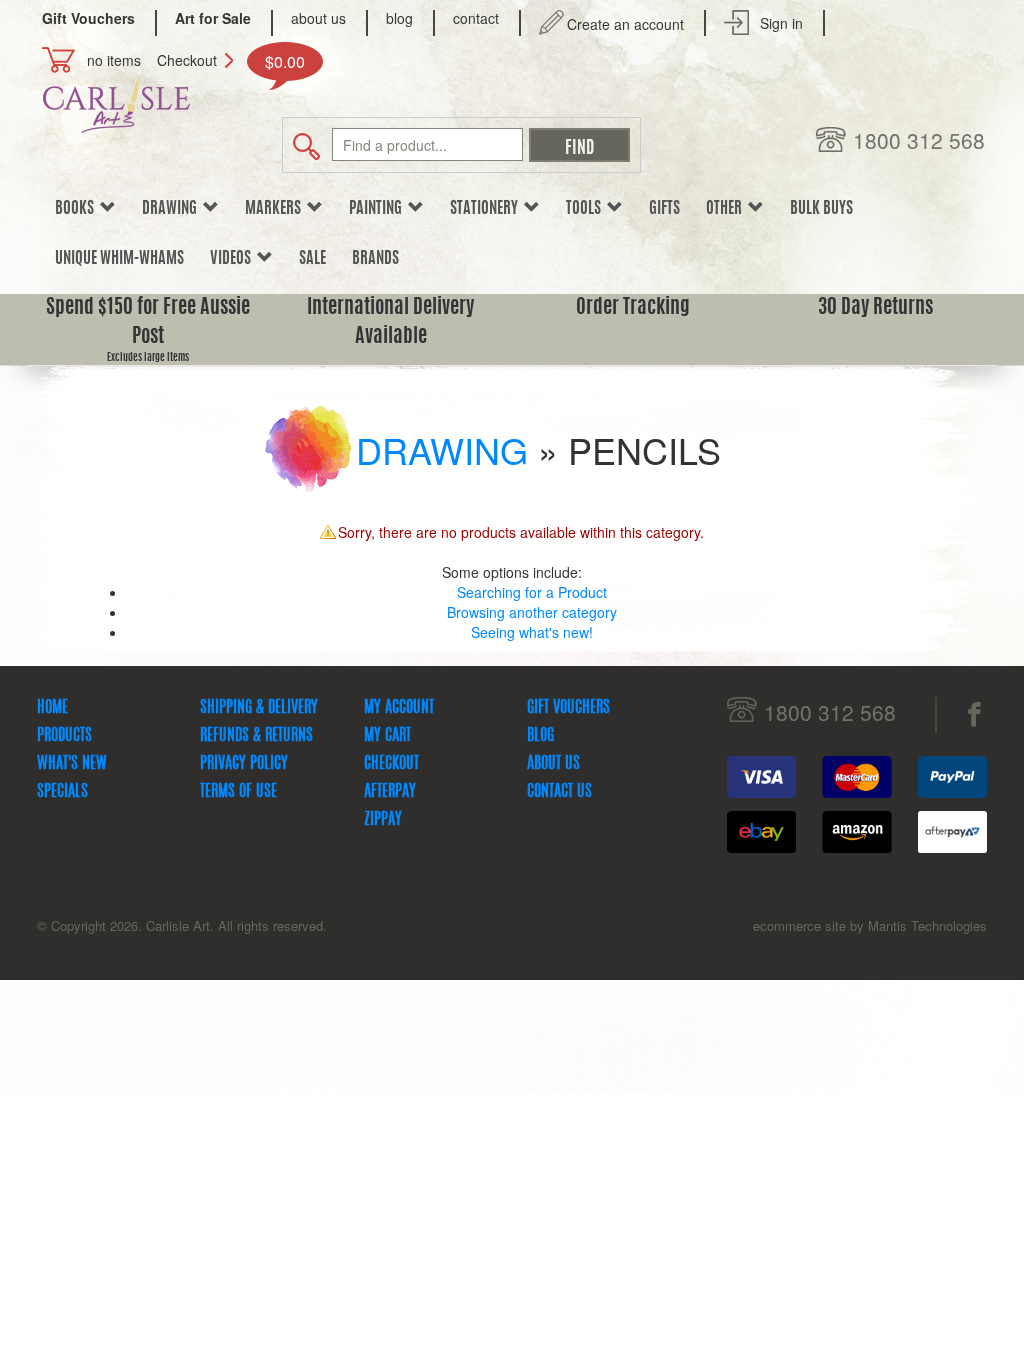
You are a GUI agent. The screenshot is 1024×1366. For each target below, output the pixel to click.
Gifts (664, 209)
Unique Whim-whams (119, 259)
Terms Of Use (238, 792)
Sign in (781, 23)
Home (52, 708)
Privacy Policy (244, 764)
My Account (399, 708)
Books (77, 209)
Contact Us (559, 792)
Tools (586, 209)
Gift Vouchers (568, 708)
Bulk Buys (821, 209)
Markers (276, 209)
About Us (553, 764)
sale (312, 259)
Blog (540, 736)
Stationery (487, 209)
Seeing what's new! (532, 632)
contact (476, 18)
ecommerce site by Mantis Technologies (870, 925)
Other (727, 209)
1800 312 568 (919, 141)
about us (318, 18)
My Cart (387, 736)
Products (64, 736)
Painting (378, 209)
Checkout (187, 60)
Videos (233, 259)
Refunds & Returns (256, 736)
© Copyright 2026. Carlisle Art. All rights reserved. (182, 925)
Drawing (172, 209)
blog (399, 18)
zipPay (383, 820)
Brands (375, 259)
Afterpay (390, 792)
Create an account (625, 24)
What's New (72, 764)
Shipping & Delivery (259, 708)
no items (114, 60)
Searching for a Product (532, 592)
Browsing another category (532, 612)
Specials (62, 792)
